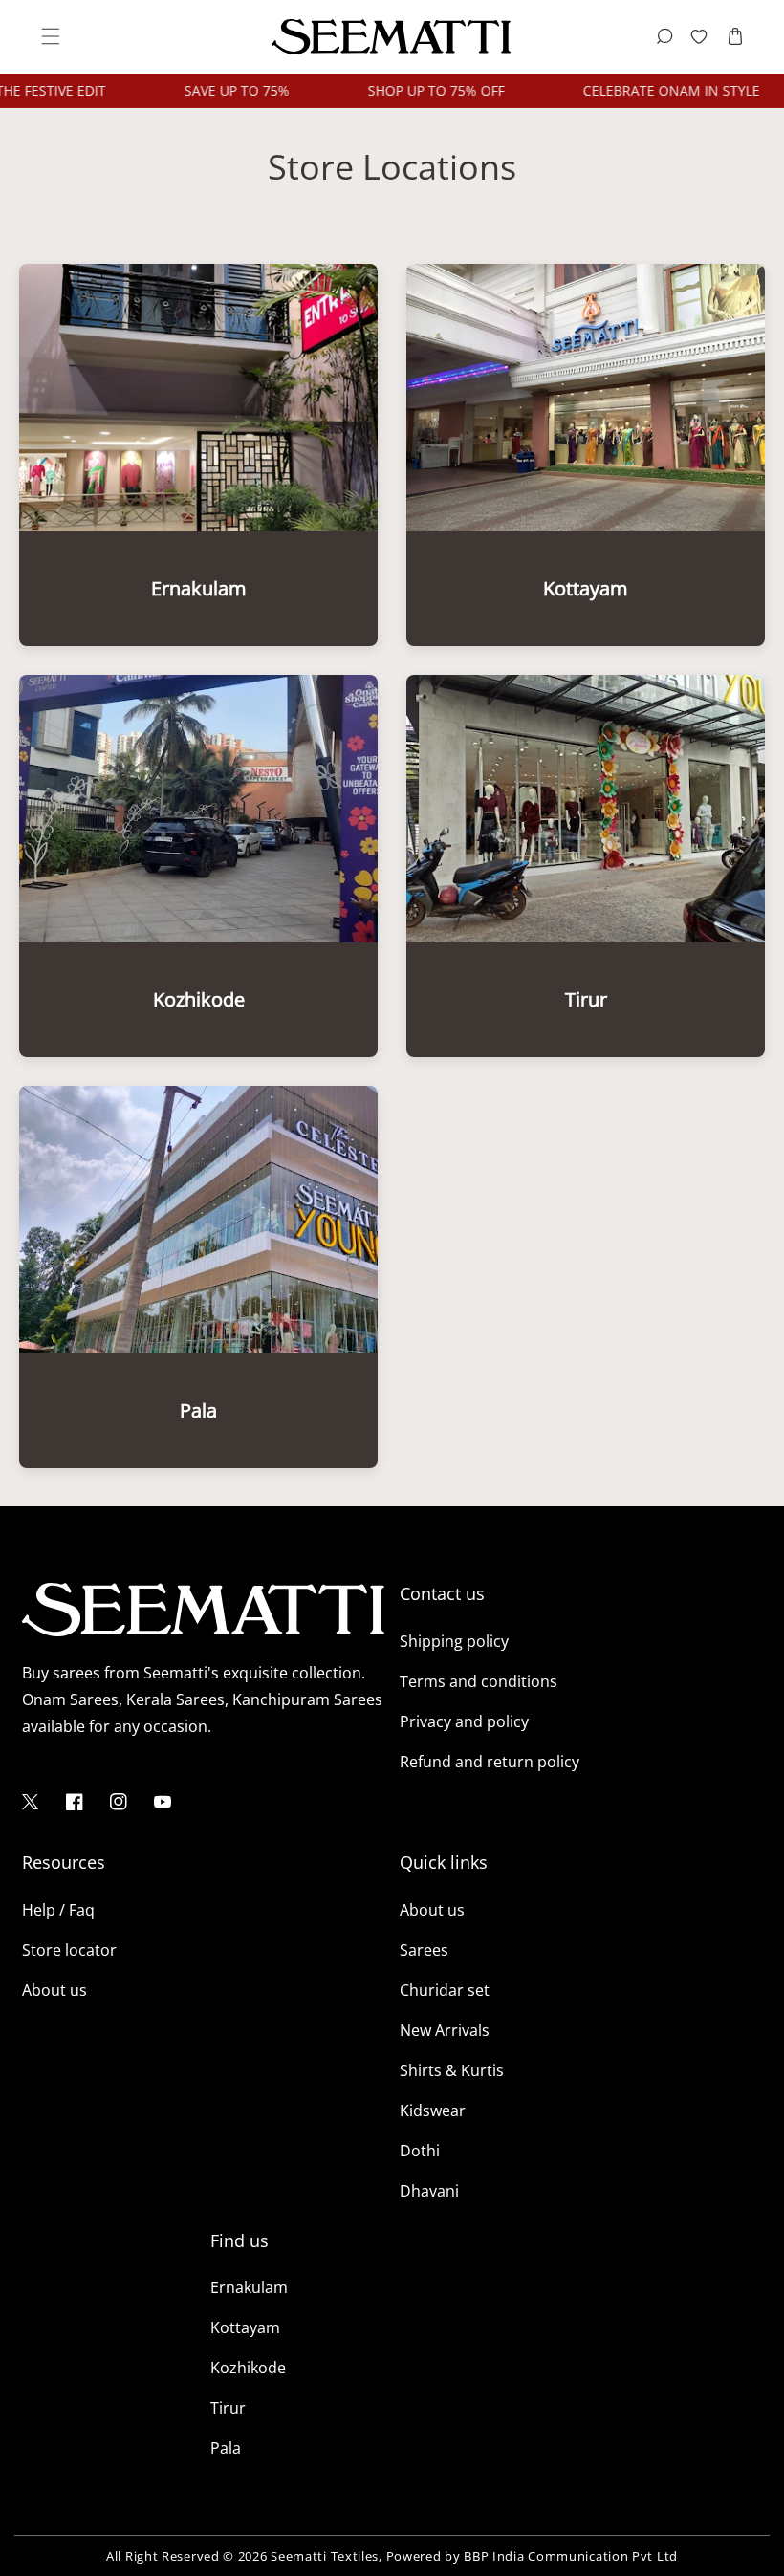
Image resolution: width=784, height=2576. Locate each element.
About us (54, 1990)
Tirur (228, 2408)
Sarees (424, 1950)
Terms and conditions (479, 1681)
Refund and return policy (490, 1762)
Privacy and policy (464, 1721)
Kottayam (245, 2327)
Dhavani (429, 2191)
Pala (226, 2448)
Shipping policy (454, 1641)
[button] (49, 37)
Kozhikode (248, 2368)
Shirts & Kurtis (452, 2070)
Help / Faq (58, 1910)
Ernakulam (249, 2287)
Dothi (420, 2151)
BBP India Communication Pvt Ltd (571, 2556)
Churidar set (445, 1990)
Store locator (69, 1950)
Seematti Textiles (325, 2556)
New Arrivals (445, 2030)
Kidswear (433, 2111)
